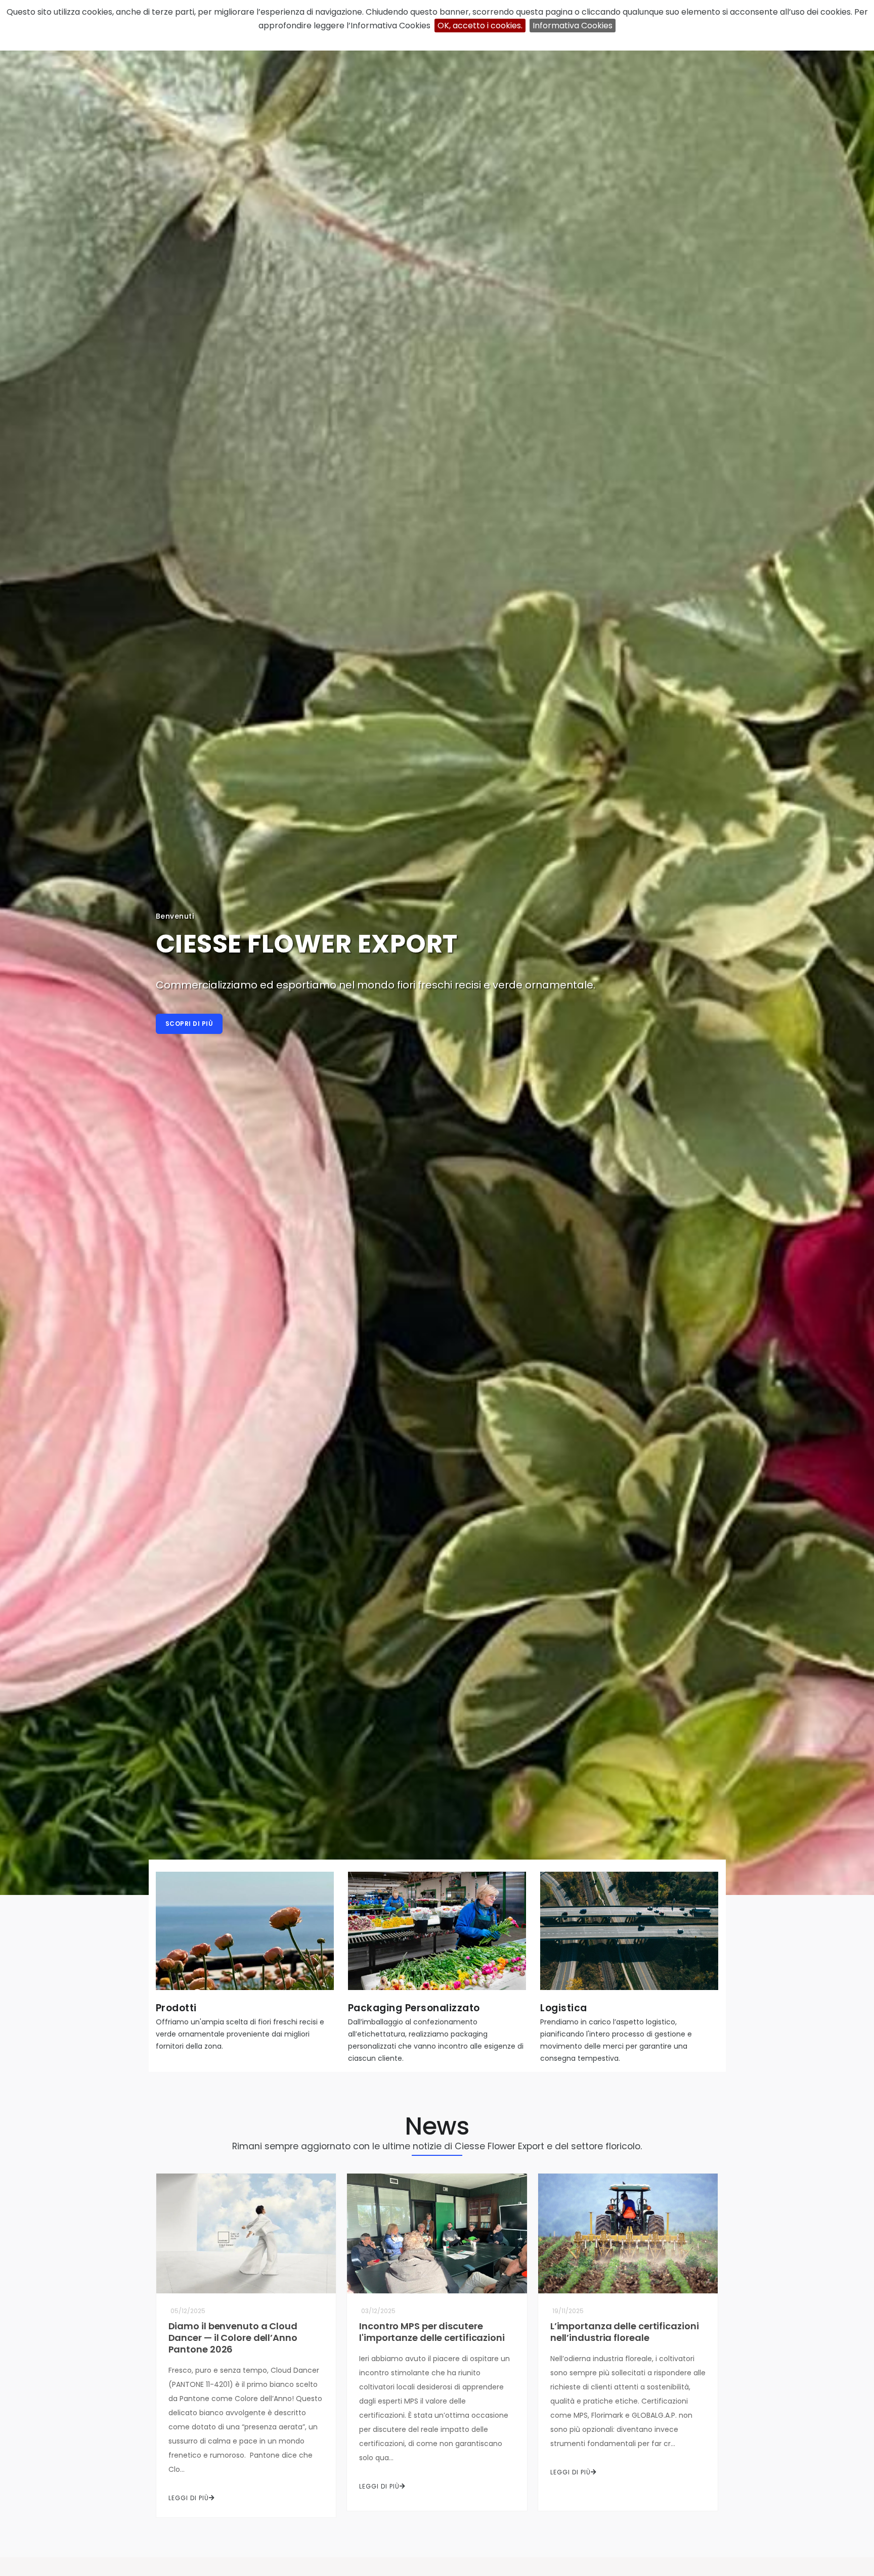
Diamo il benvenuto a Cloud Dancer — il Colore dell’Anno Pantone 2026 (233, 2338)
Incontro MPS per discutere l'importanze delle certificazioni (432, 2332)
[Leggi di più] (245, 1935)
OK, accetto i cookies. (480, 26)
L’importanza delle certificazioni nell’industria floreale (625, 2332)
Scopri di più (189, 1024)
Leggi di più (189, 2498)
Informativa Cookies (573, 26)
